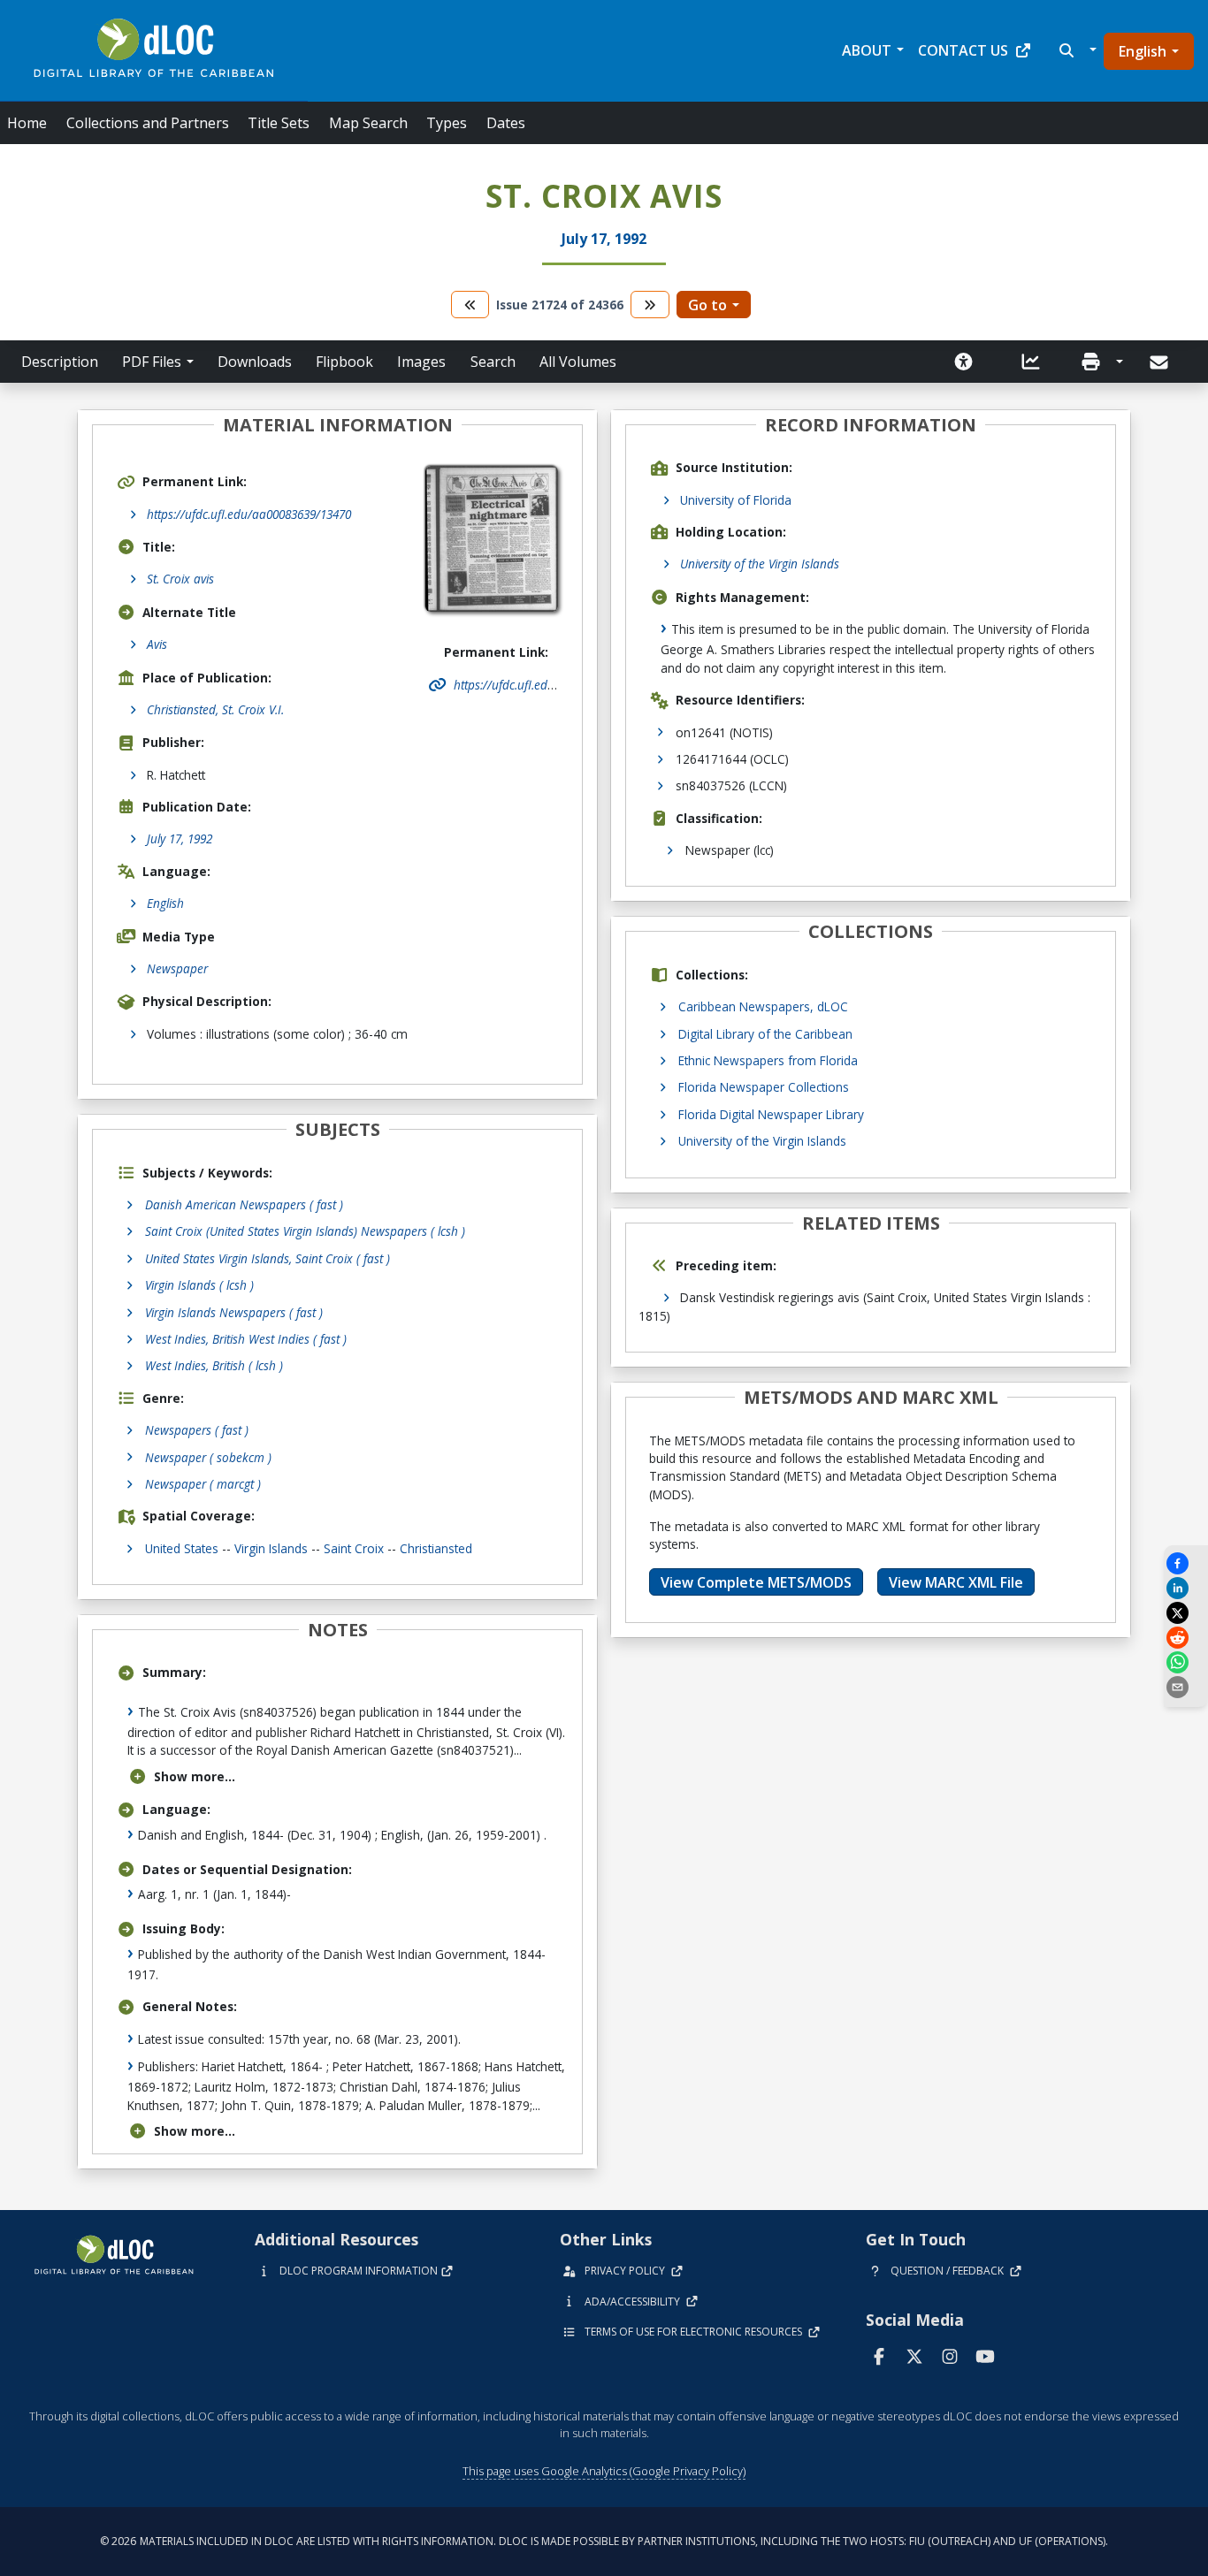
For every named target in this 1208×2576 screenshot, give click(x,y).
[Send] (1161, 362)
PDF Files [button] (152, 362)
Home (27, 123)
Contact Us (963, 50)
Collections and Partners (148, 123)
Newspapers (197, 1430)
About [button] (867, 50)
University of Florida (736, 500)
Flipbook (344, 362)
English (1143, 51)
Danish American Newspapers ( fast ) (244, 1204)
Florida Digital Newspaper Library (771, 1114)
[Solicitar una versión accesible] (964, 362)
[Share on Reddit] (1186, 1638)
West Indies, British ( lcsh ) (214, 1365)
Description (60, 362)
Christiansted (436, 1548)
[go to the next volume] (650, 305)
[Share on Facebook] (1186, 1563)
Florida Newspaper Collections (764, 1087)
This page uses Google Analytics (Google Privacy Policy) (604, 2471)
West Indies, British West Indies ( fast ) (246, 1339)
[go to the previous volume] (470, 305)
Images (421, 362)
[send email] (1186, 1687)
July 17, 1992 (180, 838)
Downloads (255, 362)
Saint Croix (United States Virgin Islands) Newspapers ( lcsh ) (305, 1231)
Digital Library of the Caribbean (765, 1034)
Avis (157, 644)
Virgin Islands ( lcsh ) (199, 1285)
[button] (1076, 50)
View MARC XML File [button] (956, 1582)
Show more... (195, 1776)
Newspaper (177, 968)
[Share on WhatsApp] (1186, 1662)
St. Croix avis (180, 579)
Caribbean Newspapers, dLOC (763, 1006)
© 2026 (604, 2541)
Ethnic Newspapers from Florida (768, 1060)
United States (182, 1548)
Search (493, 362)
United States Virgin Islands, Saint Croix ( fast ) (268, 1258)
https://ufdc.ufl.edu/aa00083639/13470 (249, 514)
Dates (506, 123)
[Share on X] (1186, 1613)
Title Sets (279, 123)
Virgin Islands (271, 1548)
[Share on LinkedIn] (1186, 1588)
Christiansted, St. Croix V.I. (215, 709)
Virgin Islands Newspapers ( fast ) (234, 1312)
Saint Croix (354, 1548)
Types (447, 123)
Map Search (368, 123)
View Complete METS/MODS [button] (756, 1582)
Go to (707, 305)
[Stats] (1031, 362)
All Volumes (578, 362)
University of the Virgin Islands (760, 564)
